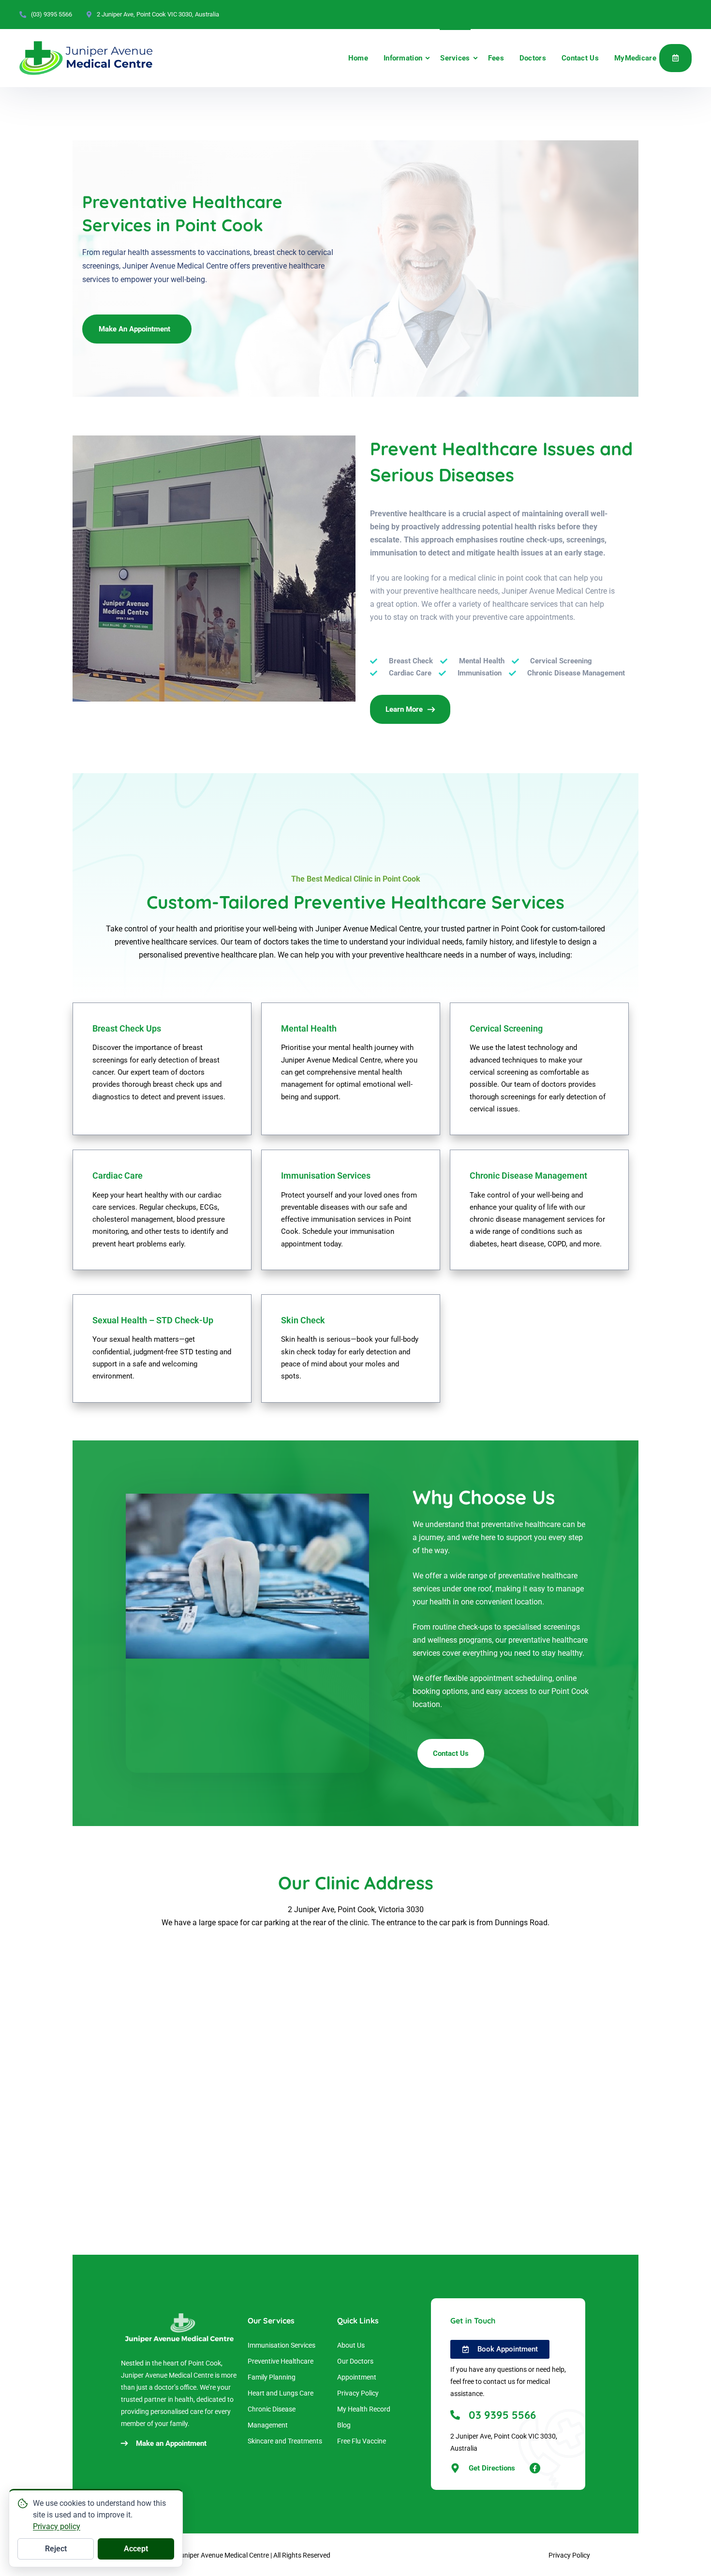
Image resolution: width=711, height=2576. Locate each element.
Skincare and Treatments (285, 2441)
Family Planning (272, 2377)
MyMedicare (635, 58)
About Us (351, 2345)
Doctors (533, 58)
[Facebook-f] (535, 2468)
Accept (136, 2549)
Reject (56, 2549)
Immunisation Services (281, 2345)
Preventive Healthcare (281, 2361)
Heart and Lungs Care (281, 2393)
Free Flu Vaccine (362, 2441)
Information (403, 58)
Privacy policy (57, 2526)
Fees (496, 58)
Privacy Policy (358, 2393)
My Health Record (364, 2409)
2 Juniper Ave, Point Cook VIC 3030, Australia (158, 14)
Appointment (675, 58)
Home (358, 58)
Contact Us (580, 58)
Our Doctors (355, 2361)
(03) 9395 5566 (52, 14)
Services (455, 58)
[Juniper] (86, 58)
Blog (344, 2425)
